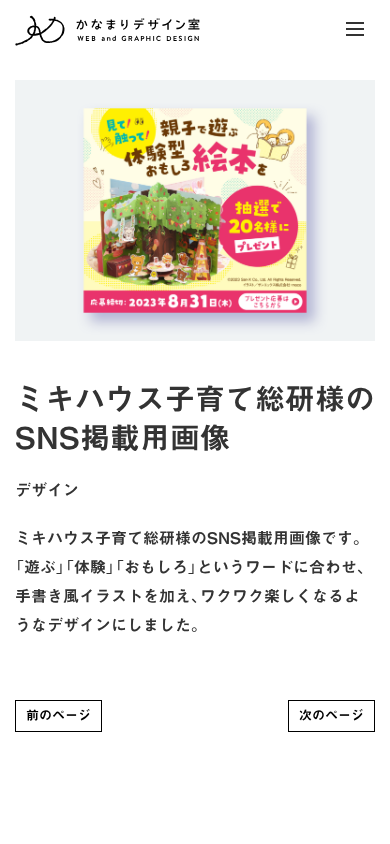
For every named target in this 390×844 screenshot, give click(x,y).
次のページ (331, 715)
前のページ (58, 715)
